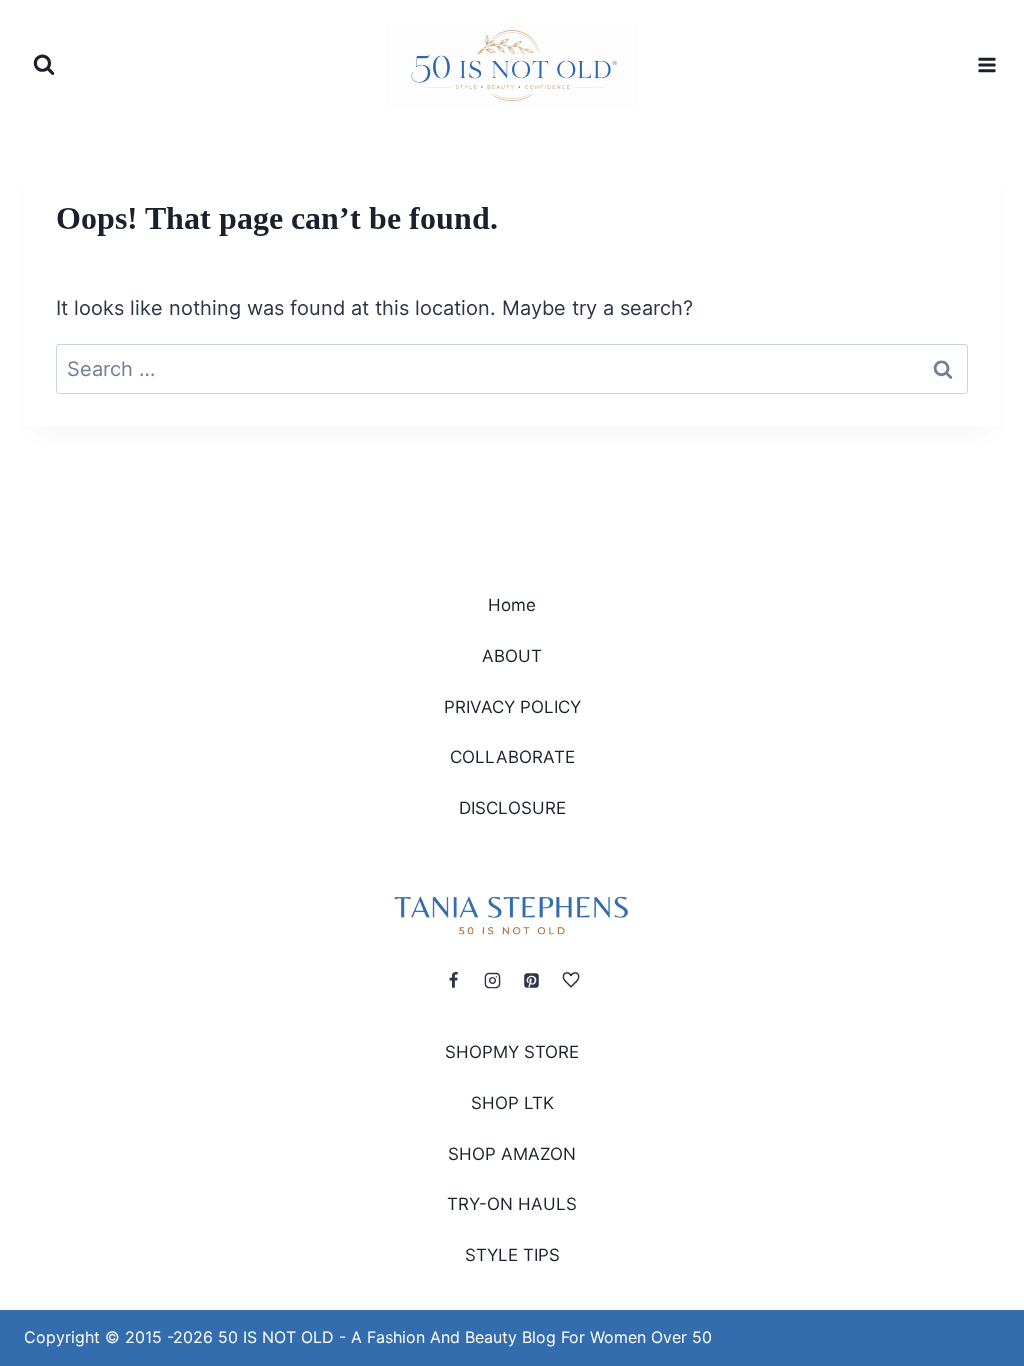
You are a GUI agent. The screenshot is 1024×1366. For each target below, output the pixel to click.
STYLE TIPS (512, 1255)
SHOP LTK (512, 1103)
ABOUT (512, 656)
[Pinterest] (532, 980)
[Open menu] (984, 64)
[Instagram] (492, 980)
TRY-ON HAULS (512, 1204)
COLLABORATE (512, 757)
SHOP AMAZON (512, 1154)
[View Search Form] (44, 65)
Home (512, 605)
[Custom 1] (571, 980)
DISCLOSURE (512, 808)
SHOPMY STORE (512, 1052)
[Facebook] (453, 980)
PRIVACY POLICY (512, 707)
